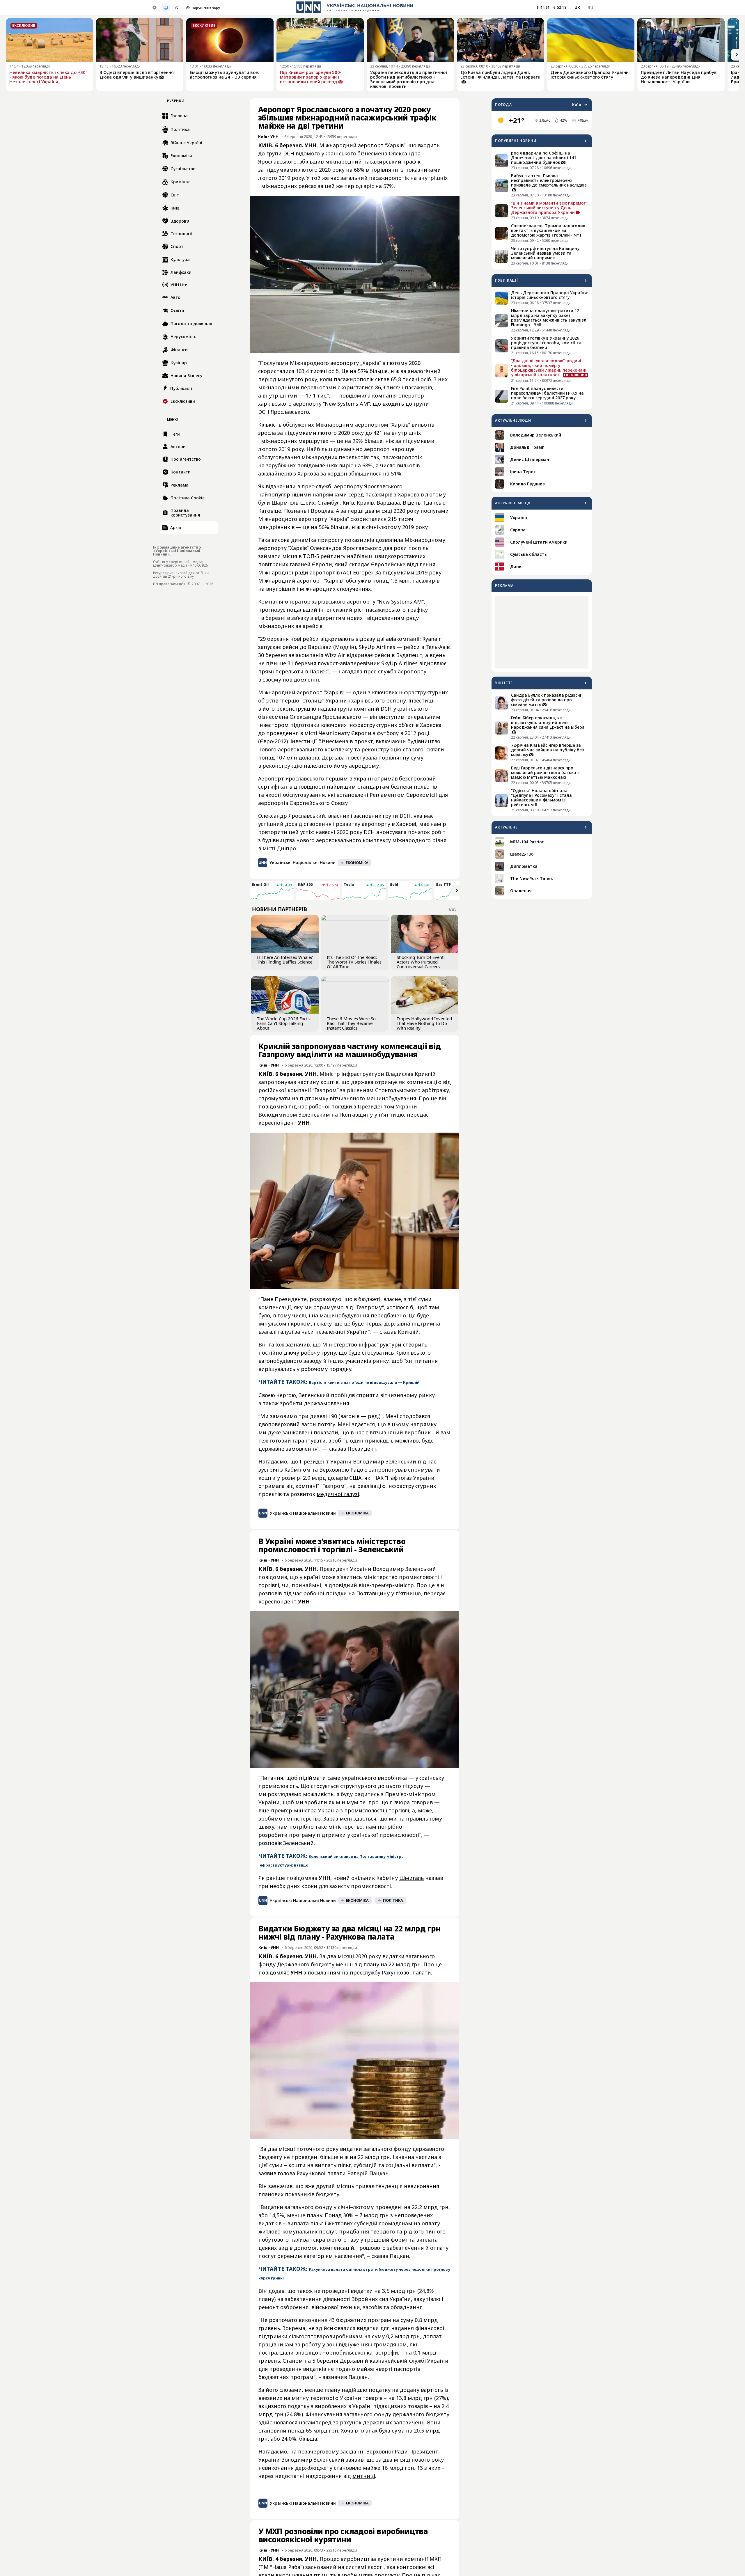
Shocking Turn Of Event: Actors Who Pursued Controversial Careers (421, 962)
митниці (364, 2476)
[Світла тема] (155, 8)
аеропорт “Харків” (321, 692)
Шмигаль (411, 1878)
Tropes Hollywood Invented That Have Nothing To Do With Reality (424, 1023)
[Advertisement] (542, 632)
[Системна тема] (166, 8)
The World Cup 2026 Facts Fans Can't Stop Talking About (283, 1023)
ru (590, 7)
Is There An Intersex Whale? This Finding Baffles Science (285, 959)
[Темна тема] (177, 8)
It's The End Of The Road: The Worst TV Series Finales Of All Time (354, 962)
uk (577, 7)
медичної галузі (338, 1494)
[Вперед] (737, 55)
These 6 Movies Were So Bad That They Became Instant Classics (351, 1023)
